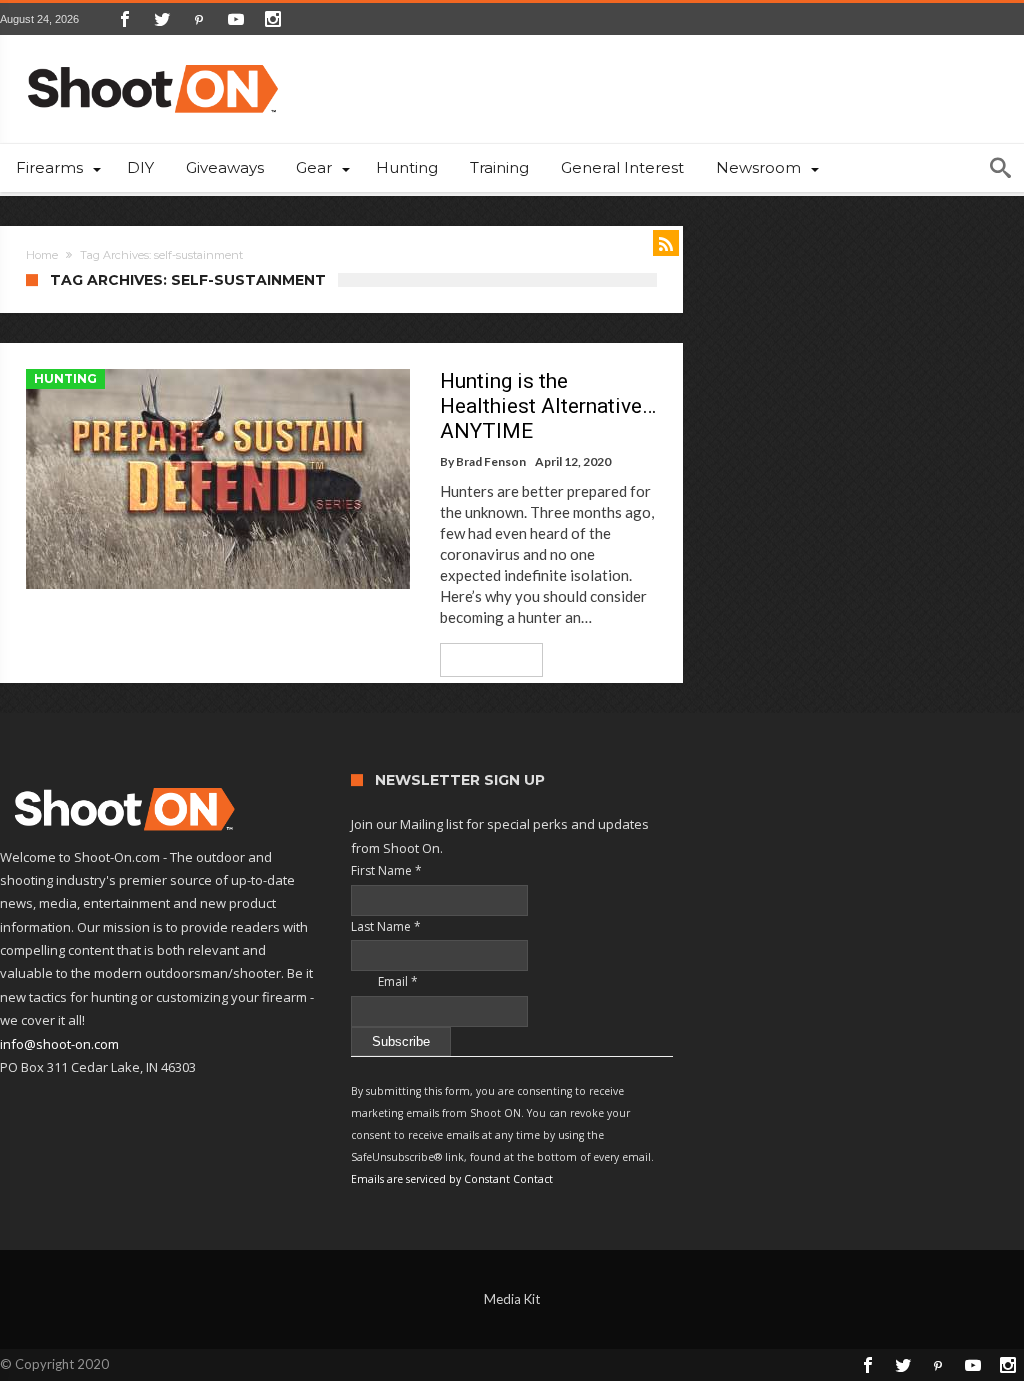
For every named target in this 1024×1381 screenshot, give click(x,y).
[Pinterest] (199, 19)
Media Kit (512, 1299)
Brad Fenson (491, 461)
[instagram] (273, 19)
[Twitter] (162, 19)
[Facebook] (125, 19)
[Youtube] (236, 19)
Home (42, 255)
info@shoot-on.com (59, 1044)
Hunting (65, 378)
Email (384, 981)
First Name (386, 870)
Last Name (386, 926)
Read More (484, 659)
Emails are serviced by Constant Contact (452, 1179)
